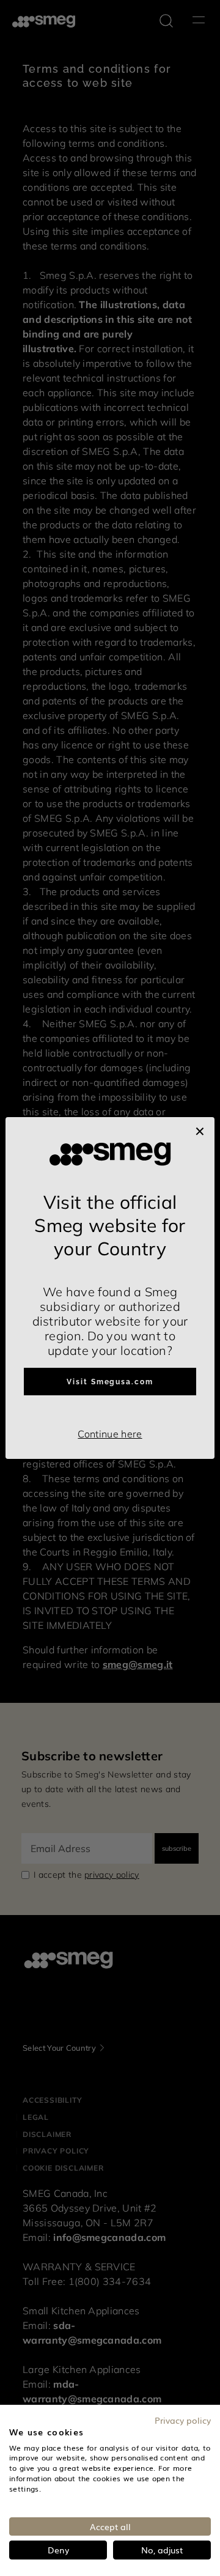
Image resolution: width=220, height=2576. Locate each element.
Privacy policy (183, 2420)
